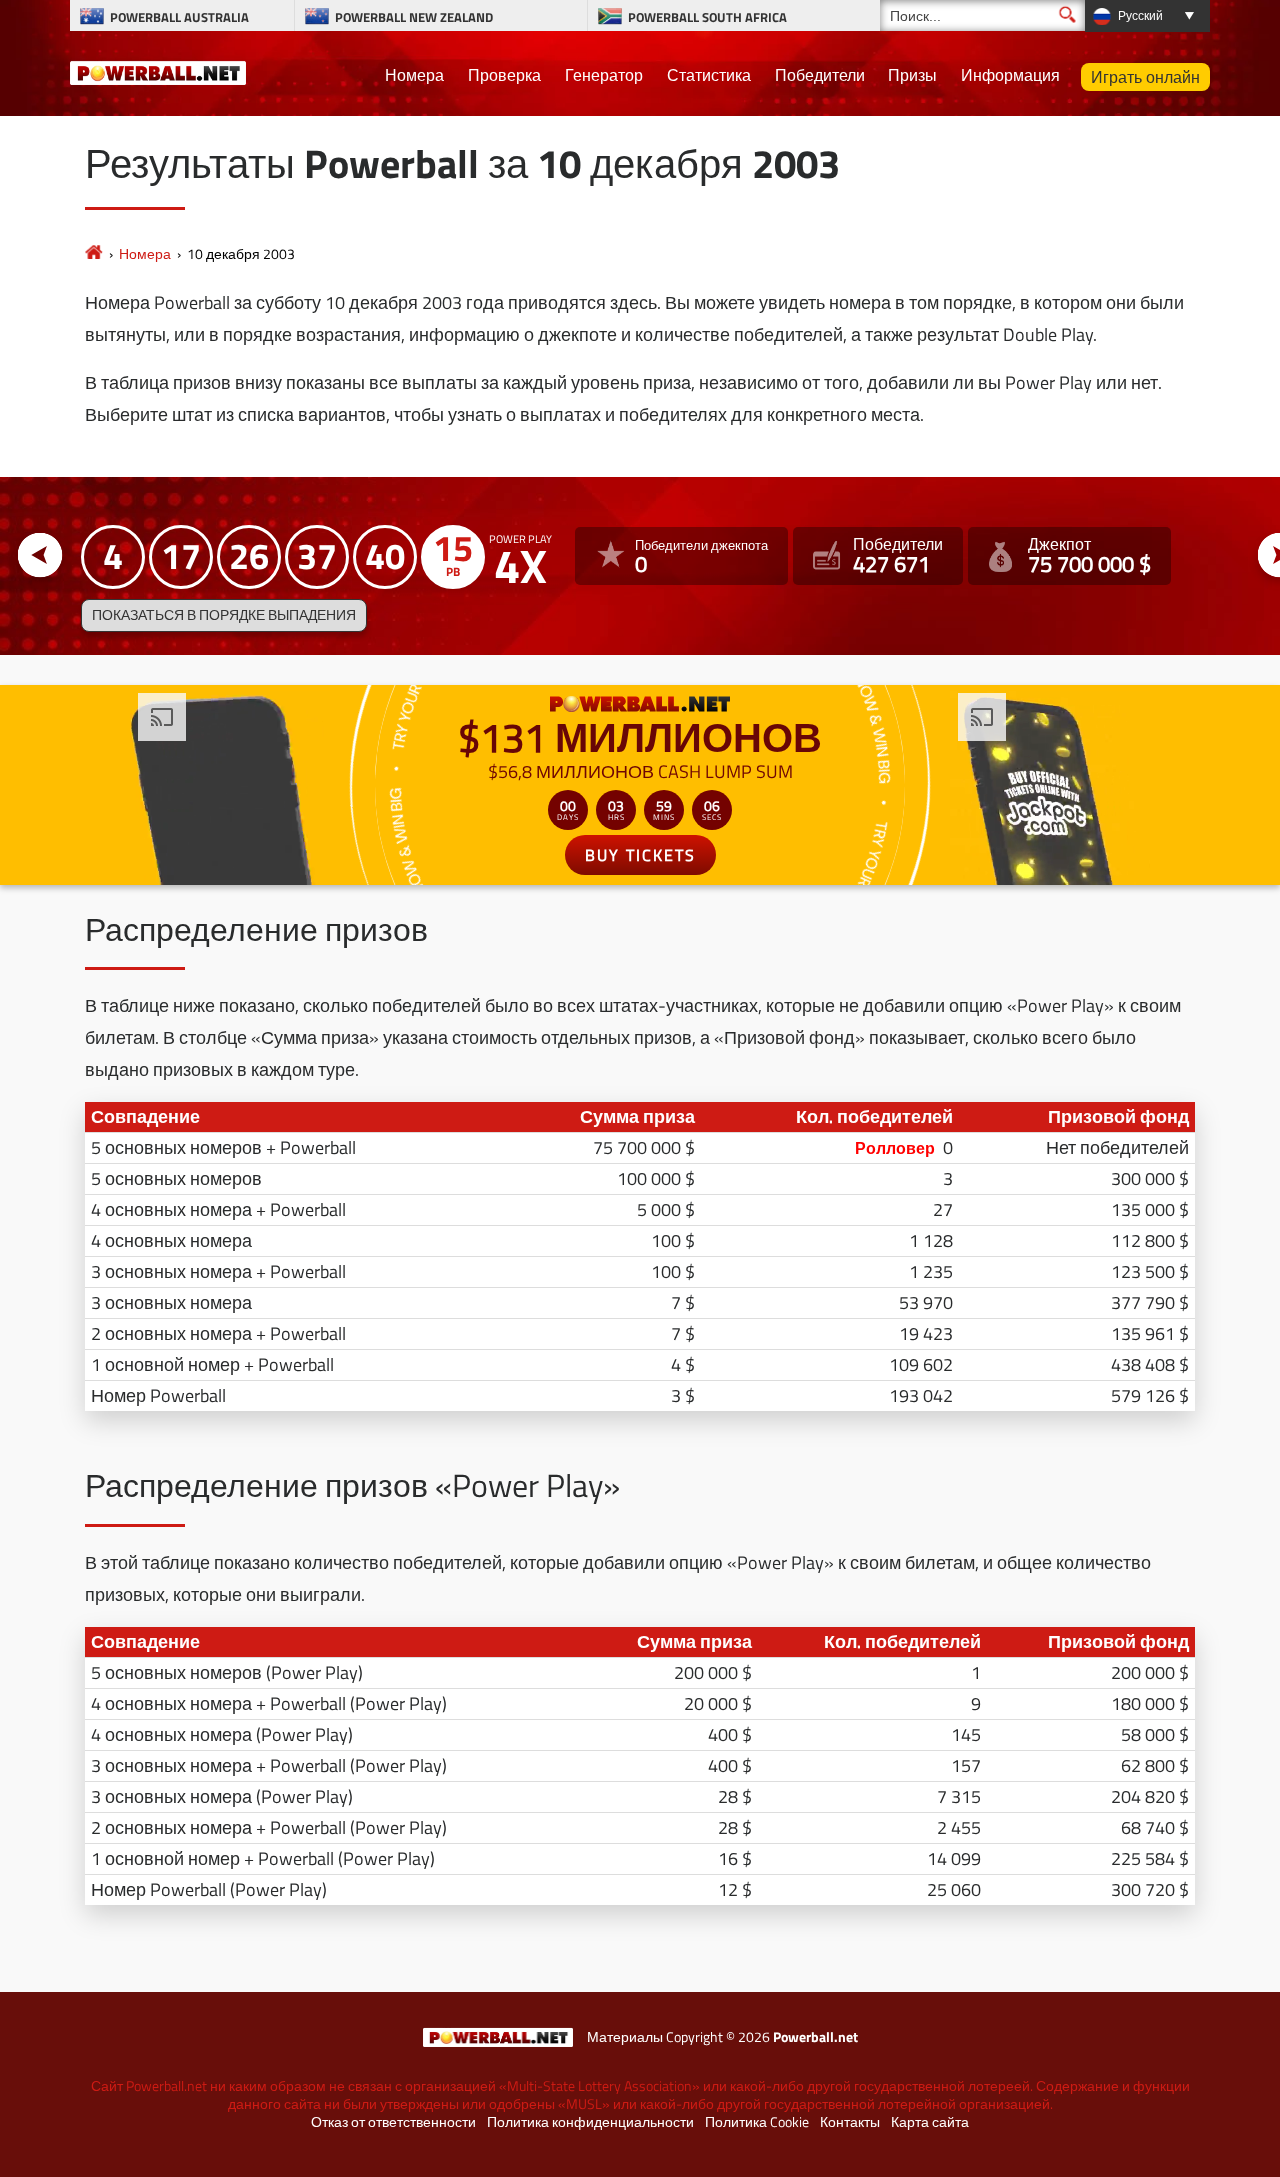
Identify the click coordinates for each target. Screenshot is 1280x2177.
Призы (912, 75)
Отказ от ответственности (393, 2122)
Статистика (709, 75)
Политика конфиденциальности (590, 2122)
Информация (1010, 75)
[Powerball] (94, 253)
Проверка (504, 75)
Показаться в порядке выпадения (224, 615)
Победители (820, 75)
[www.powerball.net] (158, 70)
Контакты (850, 2122)
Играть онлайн (1145, 77)
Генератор (604, 75)
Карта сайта (930, 2122)
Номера (414, 75)
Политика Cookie (757, 2122)
